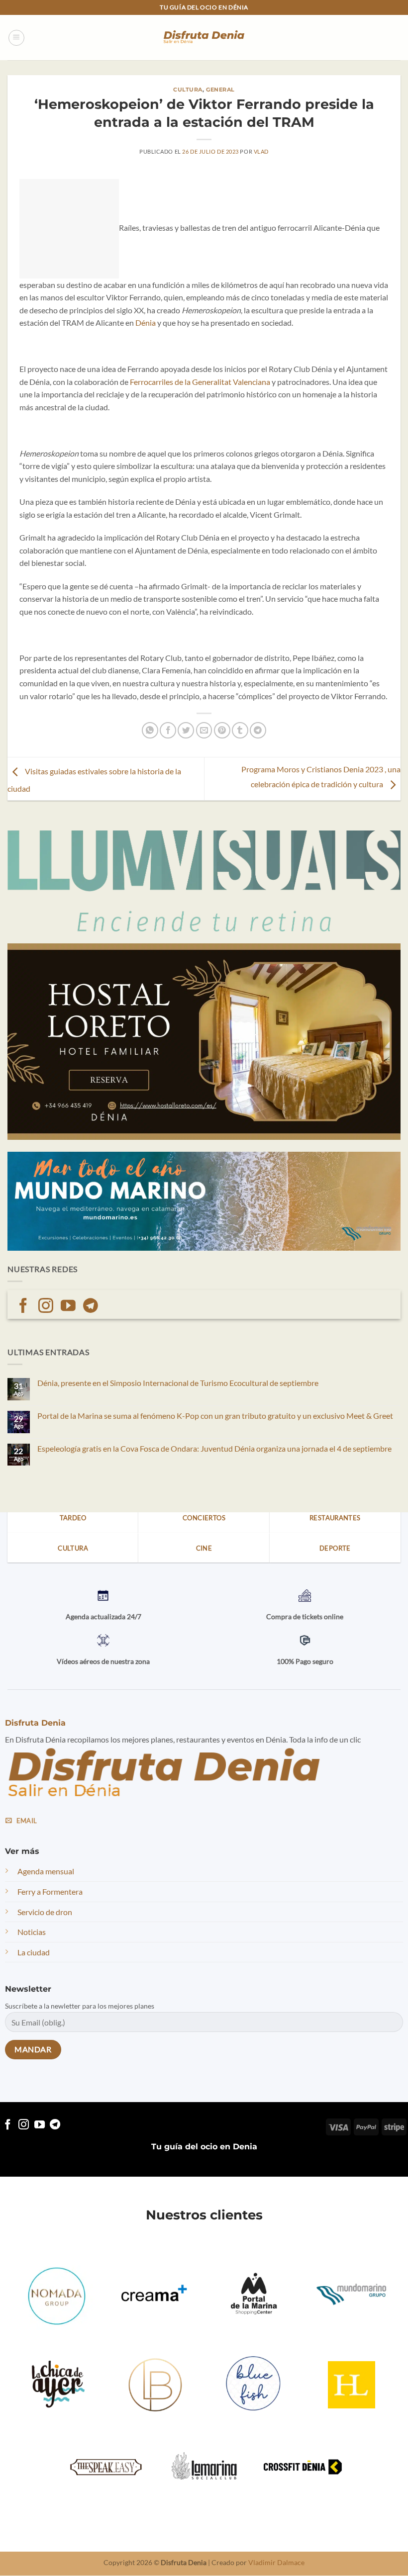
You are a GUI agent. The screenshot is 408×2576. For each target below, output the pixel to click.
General (220, 90)
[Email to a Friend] (204, 730)
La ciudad (34, 1952)
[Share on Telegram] (258, 730)
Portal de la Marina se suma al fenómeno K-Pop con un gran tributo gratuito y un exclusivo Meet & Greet (215, 1416)
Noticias (32, 1932)
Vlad (261, 151)
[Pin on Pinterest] (222, 730)
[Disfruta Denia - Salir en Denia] (204, 38)
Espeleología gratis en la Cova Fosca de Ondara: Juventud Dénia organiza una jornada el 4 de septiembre (214, 1448)
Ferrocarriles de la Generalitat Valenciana (200, 382)
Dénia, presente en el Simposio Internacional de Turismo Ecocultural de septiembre (178, 1383)
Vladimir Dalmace (276, 2563)
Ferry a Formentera (50, 1892)
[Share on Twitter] (186, 730)
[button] (16, 38)
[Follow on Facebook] (23, 1307)
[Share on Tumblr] (240, 730)
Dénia (145, 322)
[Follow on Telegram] (91, 1307)
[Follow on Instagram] (46, 1307)
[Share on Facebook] (168, 730)
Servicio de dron (45, 1912)
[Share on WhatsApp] (150, 730)
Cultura (188, 90)
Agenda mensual (46, 1872)
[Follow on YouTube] (68, 1307)
